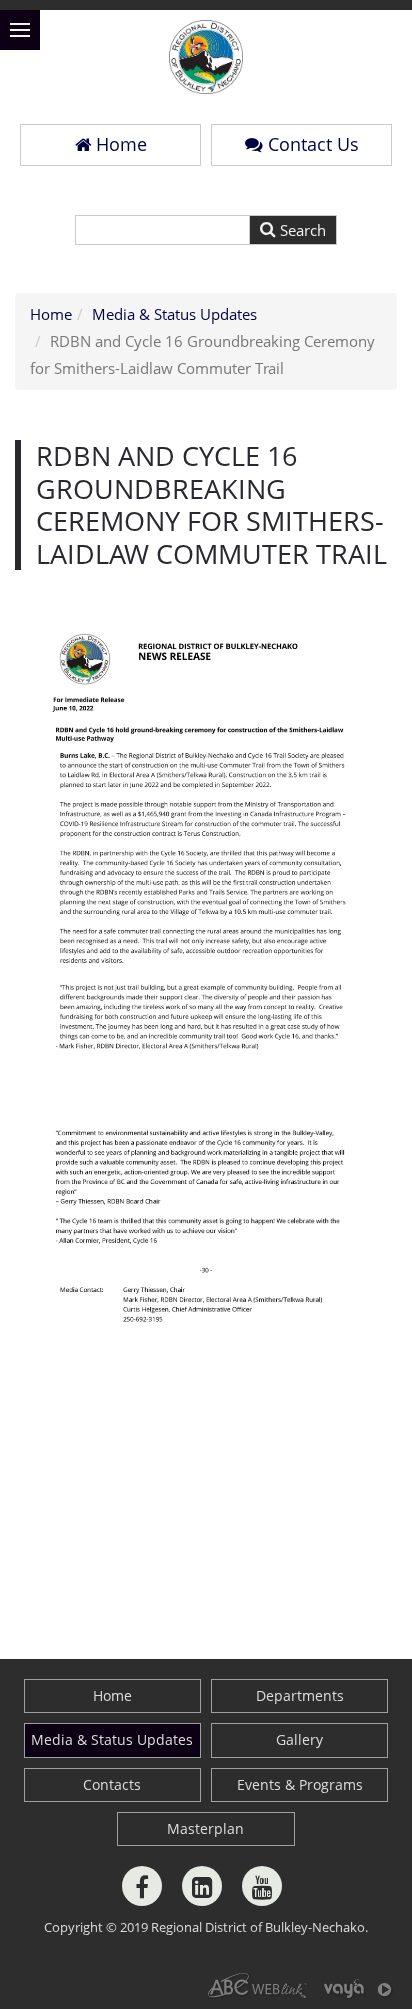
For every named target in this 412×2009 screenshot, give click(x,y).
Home (121, 144)
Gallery (299, 1739)
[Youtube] (262, 1886)
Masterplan (205, 1828)
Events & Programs (300, 1784)
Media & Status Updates (174, 314)
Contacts (112, 1784)
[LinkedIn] (202, 1886)
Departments (300, 1695)
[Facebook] (142, 1886)
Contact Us (313, 144)
